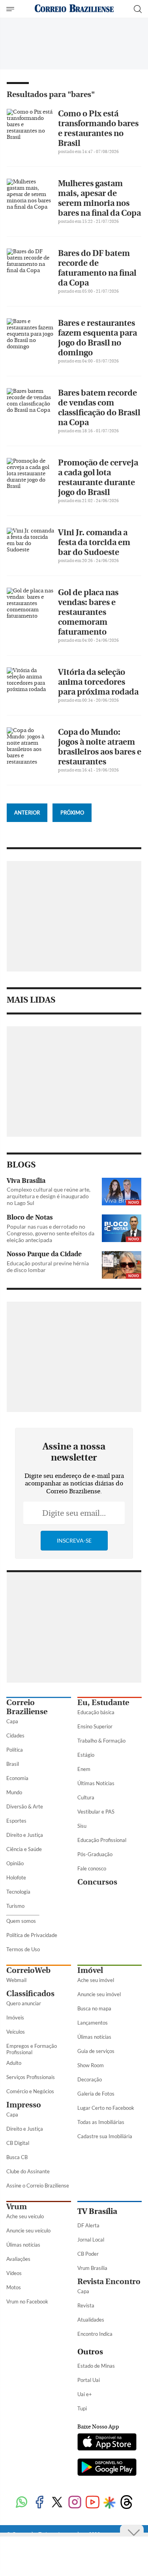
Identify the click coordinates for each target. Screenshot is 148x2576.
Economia (17, 1778)
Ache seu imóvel (96, 1980)
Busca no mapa (94, 2008)
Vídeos (14, 2273)
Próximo (72, 813)
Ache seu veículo (25, 2216)
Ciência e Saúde (24, 1849)
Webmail (16, 1980)
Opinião (15, 1863)
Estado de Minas (96, 2366)
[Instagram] (75, 2503)
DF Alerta (88, 2225)
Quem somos (21, 1921)
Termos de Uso (23, 1949)
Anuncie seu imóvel (99, 1994)
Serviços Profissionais (31, 2077)
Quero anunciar (24, 2003)
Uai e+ (85, 2394)
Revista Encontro (109, 2282)
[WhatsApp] (22, 2503)
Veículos (16, 2032)
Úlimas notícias (94, 2037)
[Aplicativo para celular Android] (107, 2468)
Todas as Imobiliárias (101, 2122)
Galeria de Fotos (96, 2094)
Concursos (97, 1882)
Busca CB (17, 2157)
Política (15, 1750)
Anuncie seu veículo (28, 2230)
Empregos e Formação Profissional (32, 2049)
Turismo (15, 1906)
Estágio (86, 1755)
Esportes (16, 1821)
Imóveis (15, 2017)
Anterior (27, 813)
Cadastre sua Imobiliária (105, 2136)
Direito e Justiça (25, 1835)
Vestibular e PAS (96, 1812)
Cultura (86, 1797)
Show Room (91, 2065)
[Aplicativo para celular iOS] (107, 2443)
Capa (12, 1721)
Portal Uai (89, 2380)
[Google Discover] (110, 2503)
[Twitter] (57, 2503)
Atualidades (91, 2320)
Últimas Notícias (96, 1783)
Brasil (13, 1764)
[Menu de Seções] (11, 9)
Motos (14, 2287)
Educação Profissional (102, 1840)
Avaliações (18, 2259)
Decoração (90, 2079)
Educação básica (96, 1712)
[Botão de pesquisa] (138, 9)
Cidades (15, 1735)
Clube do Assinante (28, 2171)
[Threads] (126, 2503)
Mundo (14, 1792)
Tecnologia (18, 1892)
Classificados (30, 1994)
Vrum (17, 2207)
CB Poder (88, 2254)
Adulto (14, 2063)
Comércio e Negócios (30, 2091)
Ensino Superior (95, 1726)
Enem (84, 1769)
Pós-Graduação (95, 1854)
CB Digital (18, 2143)
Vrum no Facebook (27, 2301)
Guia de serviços (96, 2051)
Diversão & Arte (25, 1806)
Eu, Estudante (103, 1703)
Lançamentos (93, 2023)
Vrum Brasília (92, 2268)
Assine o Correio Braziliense (38, 2186)
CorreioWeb (28, 1970)
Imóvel (90, 1970)
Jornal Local (91, 2240)
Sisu (82, 1826)
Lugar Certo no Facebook (106, 2108)
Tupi (82, 2408)
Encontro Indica (95, 2334)
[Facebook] (39, 2503)
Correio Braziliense (27, 1707)
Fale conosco (92, 1868)
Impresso (24, 2105)
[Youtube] (93, 2503)
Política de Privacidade (32, 1935)
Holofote (16, 1877)
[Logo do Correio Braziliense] (74, 9)
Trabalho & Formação (101, 1741)
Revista (86, 2305)
